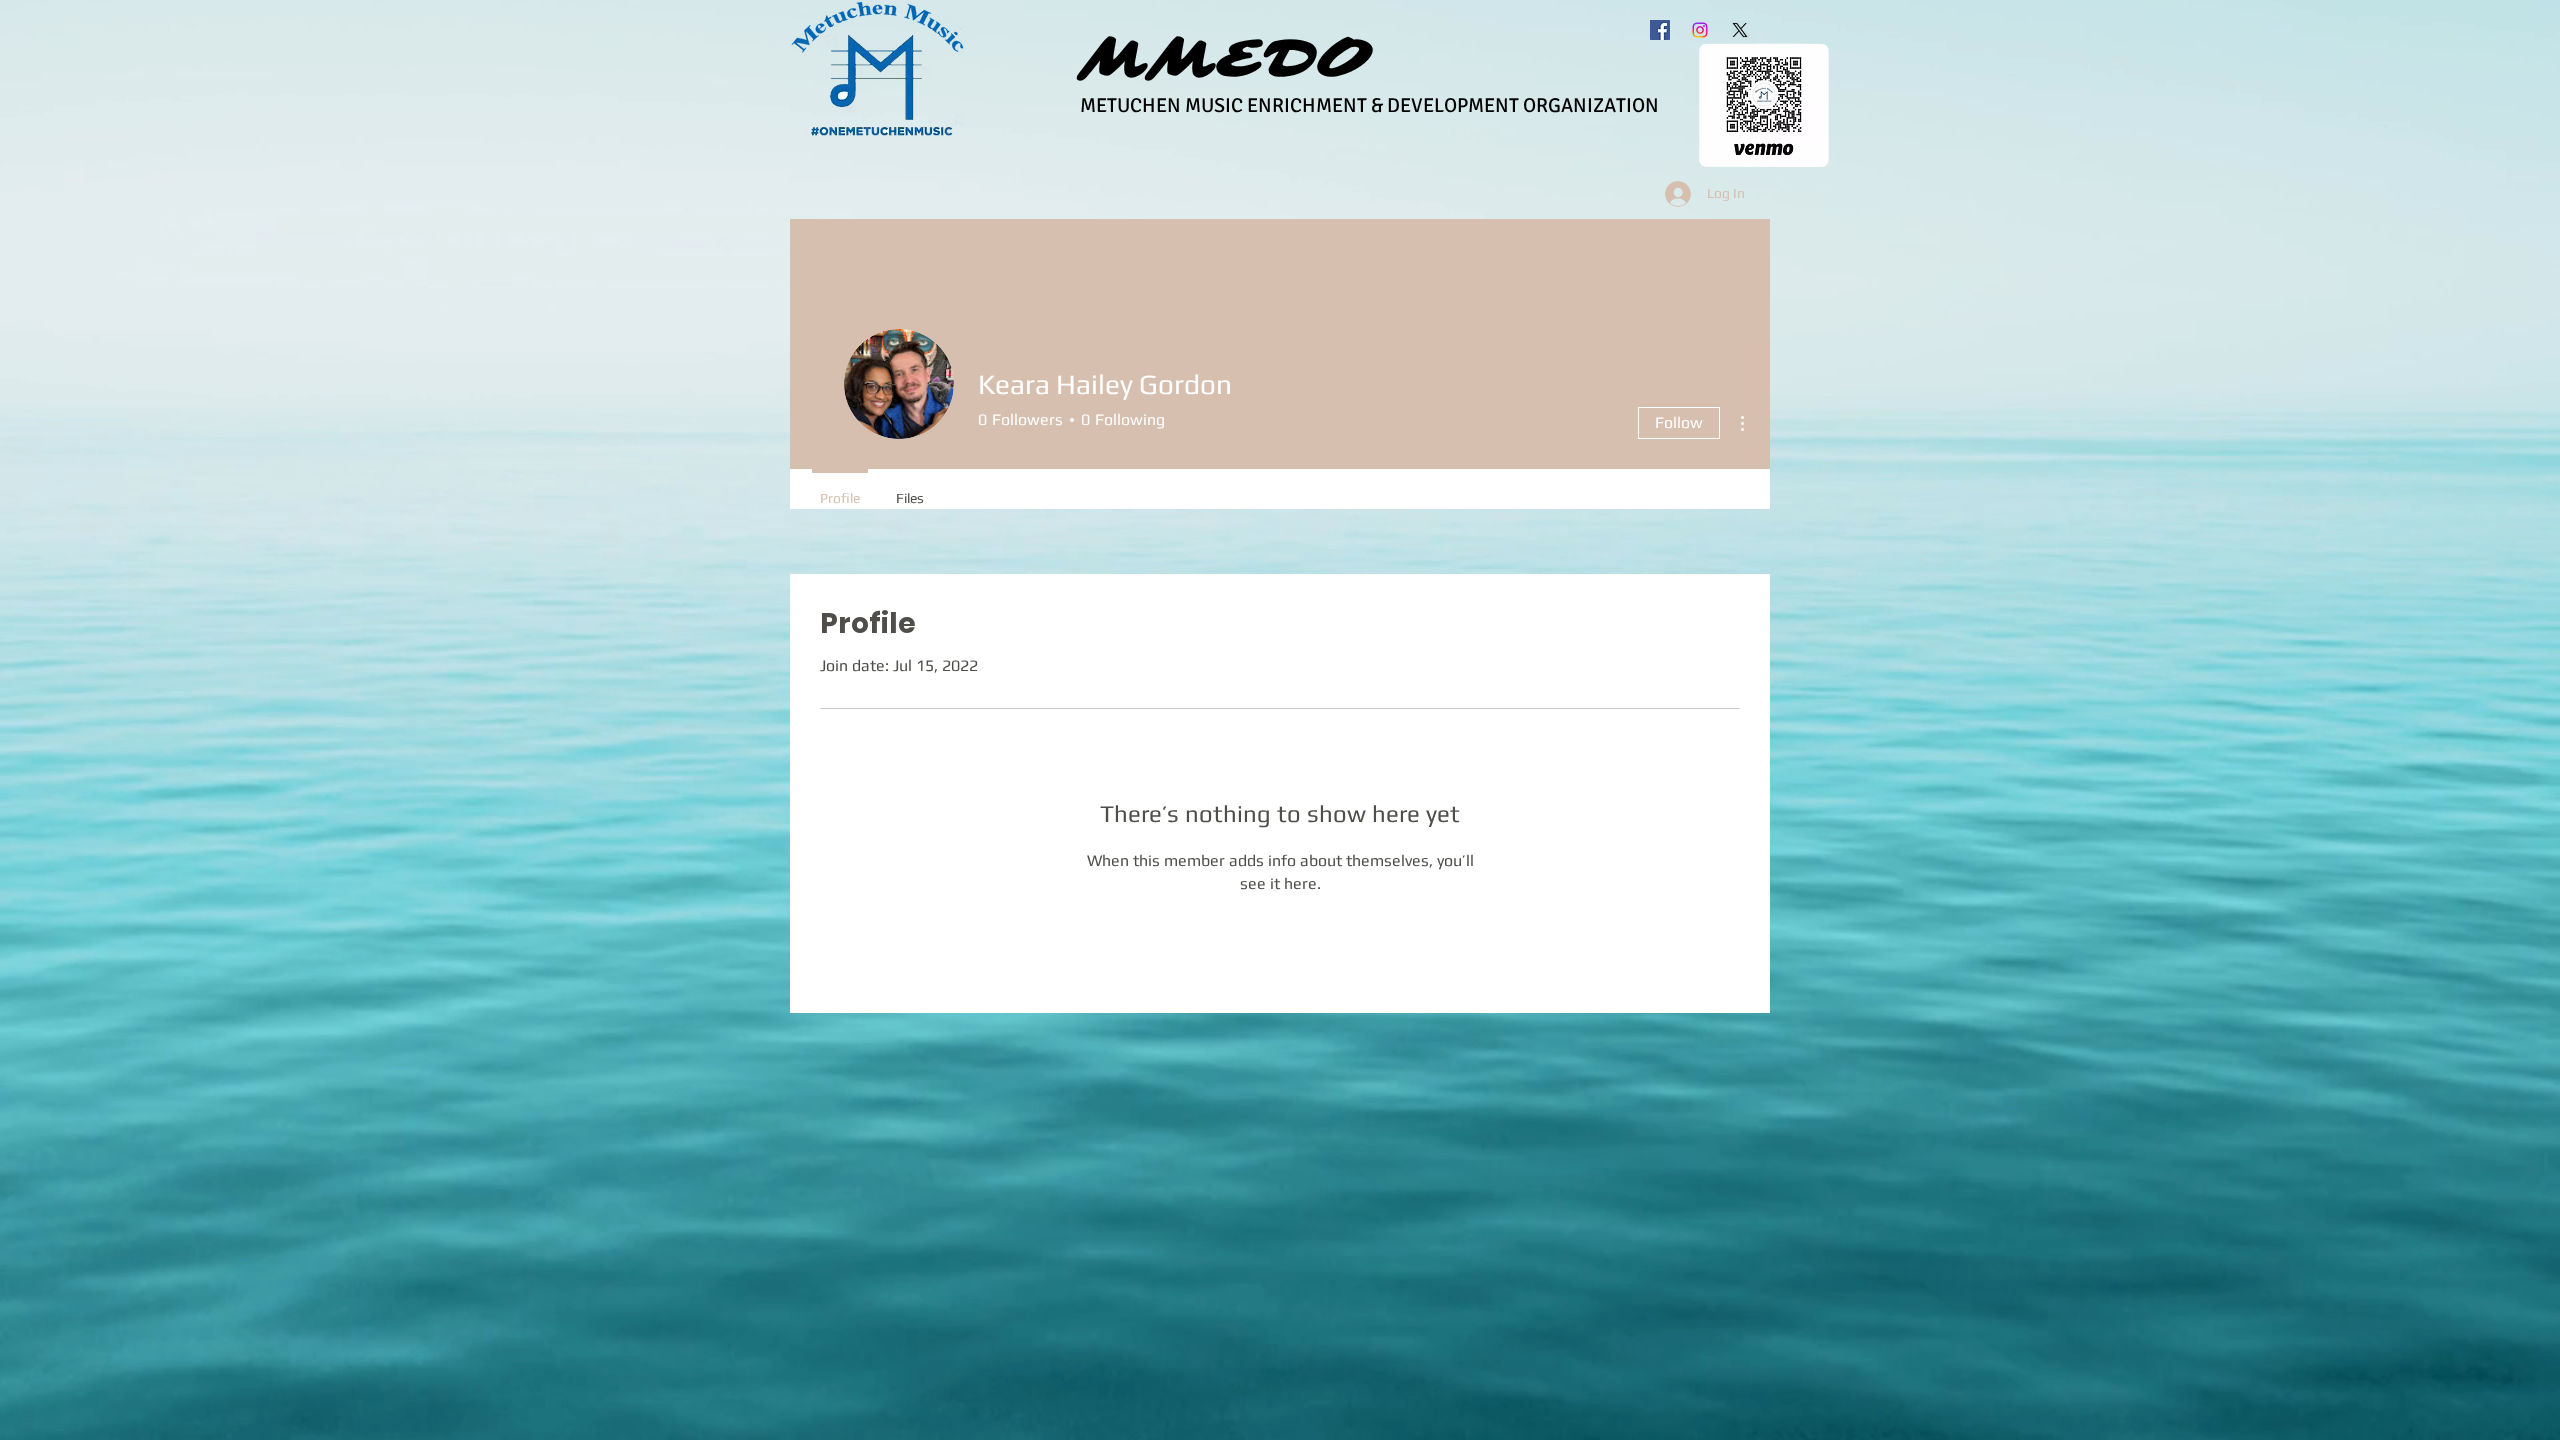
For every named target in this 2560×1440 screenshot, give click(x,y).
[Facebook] (1660, 30)
